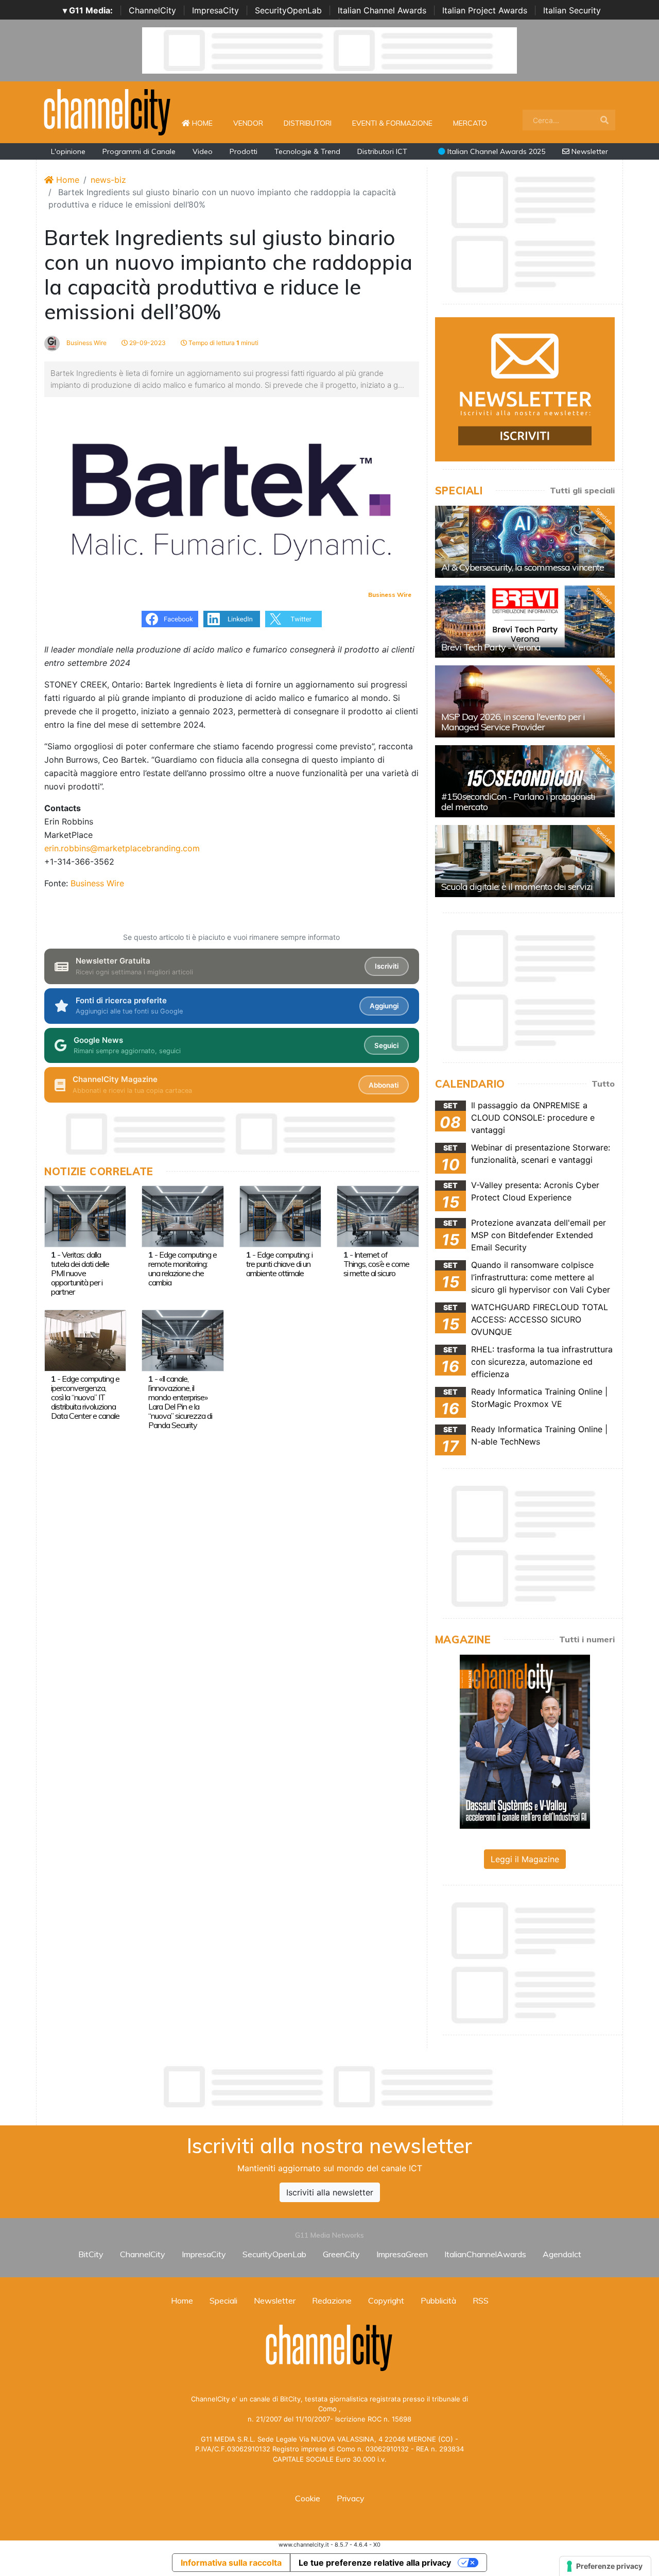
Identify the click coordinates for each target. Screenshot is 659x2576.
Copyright (386, 2300)
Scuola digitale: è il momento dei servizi (517, 887)
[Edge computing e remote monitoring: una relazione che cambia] (183, 1215)
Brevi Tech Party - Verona (491, 647)
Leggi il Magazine (525, 1859)
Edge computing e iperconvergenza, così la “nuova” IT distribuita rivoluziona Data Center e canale (85, 1397)
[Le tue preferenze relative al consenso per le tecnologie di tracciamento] (605, 2566)
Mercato (470, 123)
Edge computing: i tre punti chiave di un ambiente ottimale (279, 1264)
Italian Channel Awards (382, 10)
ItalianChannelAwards (485, 2254)
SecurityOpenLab (288, 10)
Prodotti (244, 151)
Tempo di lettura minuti (223, 343)
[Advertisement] (329, 2087)
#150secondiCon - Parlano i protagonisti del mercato (518, 802)
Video (203, 151)
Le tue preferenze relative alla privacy (375, 2563)
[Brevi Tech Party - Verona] (525, 622)
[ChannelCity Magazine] (525, 1741)
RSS (481, 2300)
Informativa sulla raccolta (231, 2563)
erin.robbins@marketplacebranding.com (122, 848)
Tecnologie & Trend (307, 151)
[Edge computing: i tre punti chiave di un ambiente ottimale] (280, 1215)
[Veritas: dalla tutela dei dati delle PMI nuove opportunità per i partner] (85, 1215)
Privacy (351, 2498)
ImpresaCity (215, 10)
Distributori (308, 123)
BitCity (91, 2254)
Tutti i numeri (587, 1639)
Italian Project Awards (485, 10)
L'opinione (68, 151)
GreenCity (341, 2254)
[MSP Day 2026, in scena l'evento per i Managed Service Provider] (525, 701)
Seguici (386, 1045)
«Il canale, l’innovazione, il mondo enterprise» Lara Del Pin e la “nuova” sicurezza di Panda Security (180, 1402)
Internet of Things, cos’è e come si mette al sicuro (376, 1264)
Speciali (223, 2300)
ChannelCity (152, 10)
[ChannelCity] (108, 111)
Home (206, 123)
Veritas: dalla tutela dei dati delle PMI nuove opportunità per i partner (80, 1273)
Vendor (248, 123)
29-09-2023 (147, 343)
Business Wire (86, 343)
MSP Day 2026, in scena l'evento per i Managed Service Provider (513, 722)
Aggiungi (384, 1006)
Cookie (308, 2498)
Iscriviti (387, 966)
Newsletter (589, 151)
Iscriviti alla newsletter (330, 2192)
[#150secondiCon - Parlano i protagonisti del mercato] (525, 781)
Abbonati (384, 1085)
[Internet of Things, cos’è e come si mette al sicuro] (378, 1215)
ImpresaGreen (402, 2254)
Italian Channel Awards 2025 (495, 151)
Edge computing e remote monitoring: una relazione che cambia (183, 1268)
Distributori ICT (382, 151)
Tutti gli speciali (582, 490)
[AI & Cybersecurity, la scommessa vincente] (525, 542)
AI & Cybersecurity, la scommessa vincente (523, 567)
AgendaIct (562, 2254)
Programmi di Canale (139, 151)
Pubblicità (438, 2300)
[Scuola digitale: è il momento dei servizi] (525, 861)
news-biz (108, 180)
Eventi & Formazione (392, 123)
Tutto (603, 1084)
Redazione (332, 2300)
